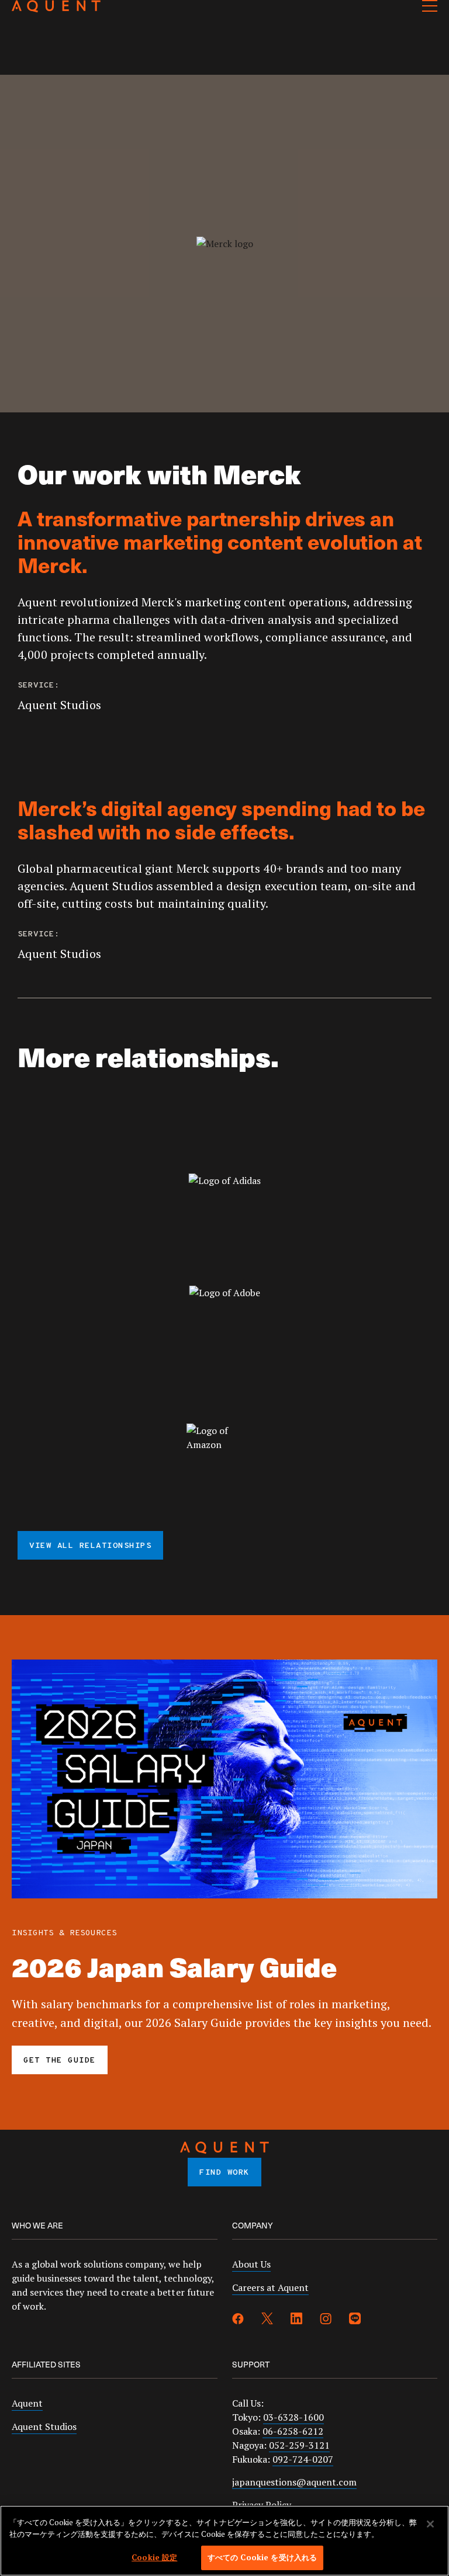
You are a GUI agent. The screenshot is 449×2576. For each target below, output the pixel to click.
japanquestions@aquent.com (294, 2482)
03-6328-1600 (293, 2417)
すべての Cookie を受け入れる (262, 2557)
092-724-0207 (303, 2459)
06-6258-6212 (293, 2431)
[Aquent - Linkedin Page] (296, 2320)
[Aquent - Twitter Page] (267, 2320)
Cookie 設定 (154, 2557)
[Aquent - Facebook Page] (238, 2320)
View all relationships (90, 1546)
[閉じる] (430, 2524)
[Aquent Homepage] (56, 9)
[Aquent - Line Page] (355, 2320)
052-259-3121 (299, 2445)
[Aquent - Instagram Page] (326, 2320)
